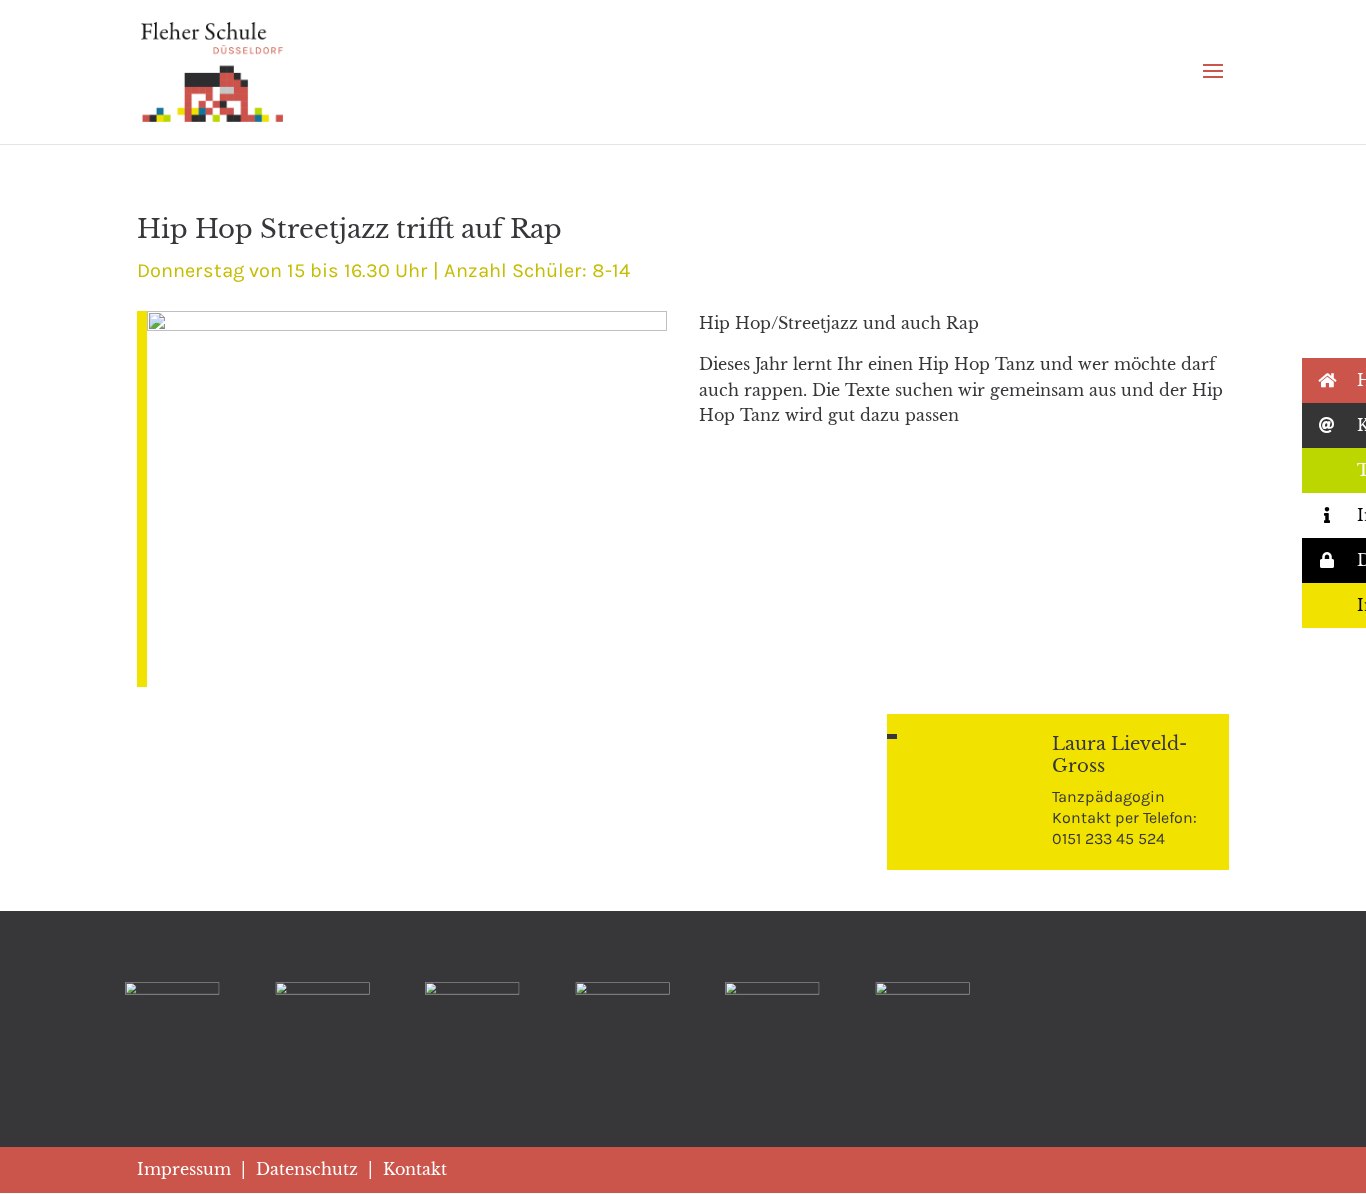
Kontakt (415, 1169)
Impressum (184, 1169)
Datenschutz (307, 1169)
